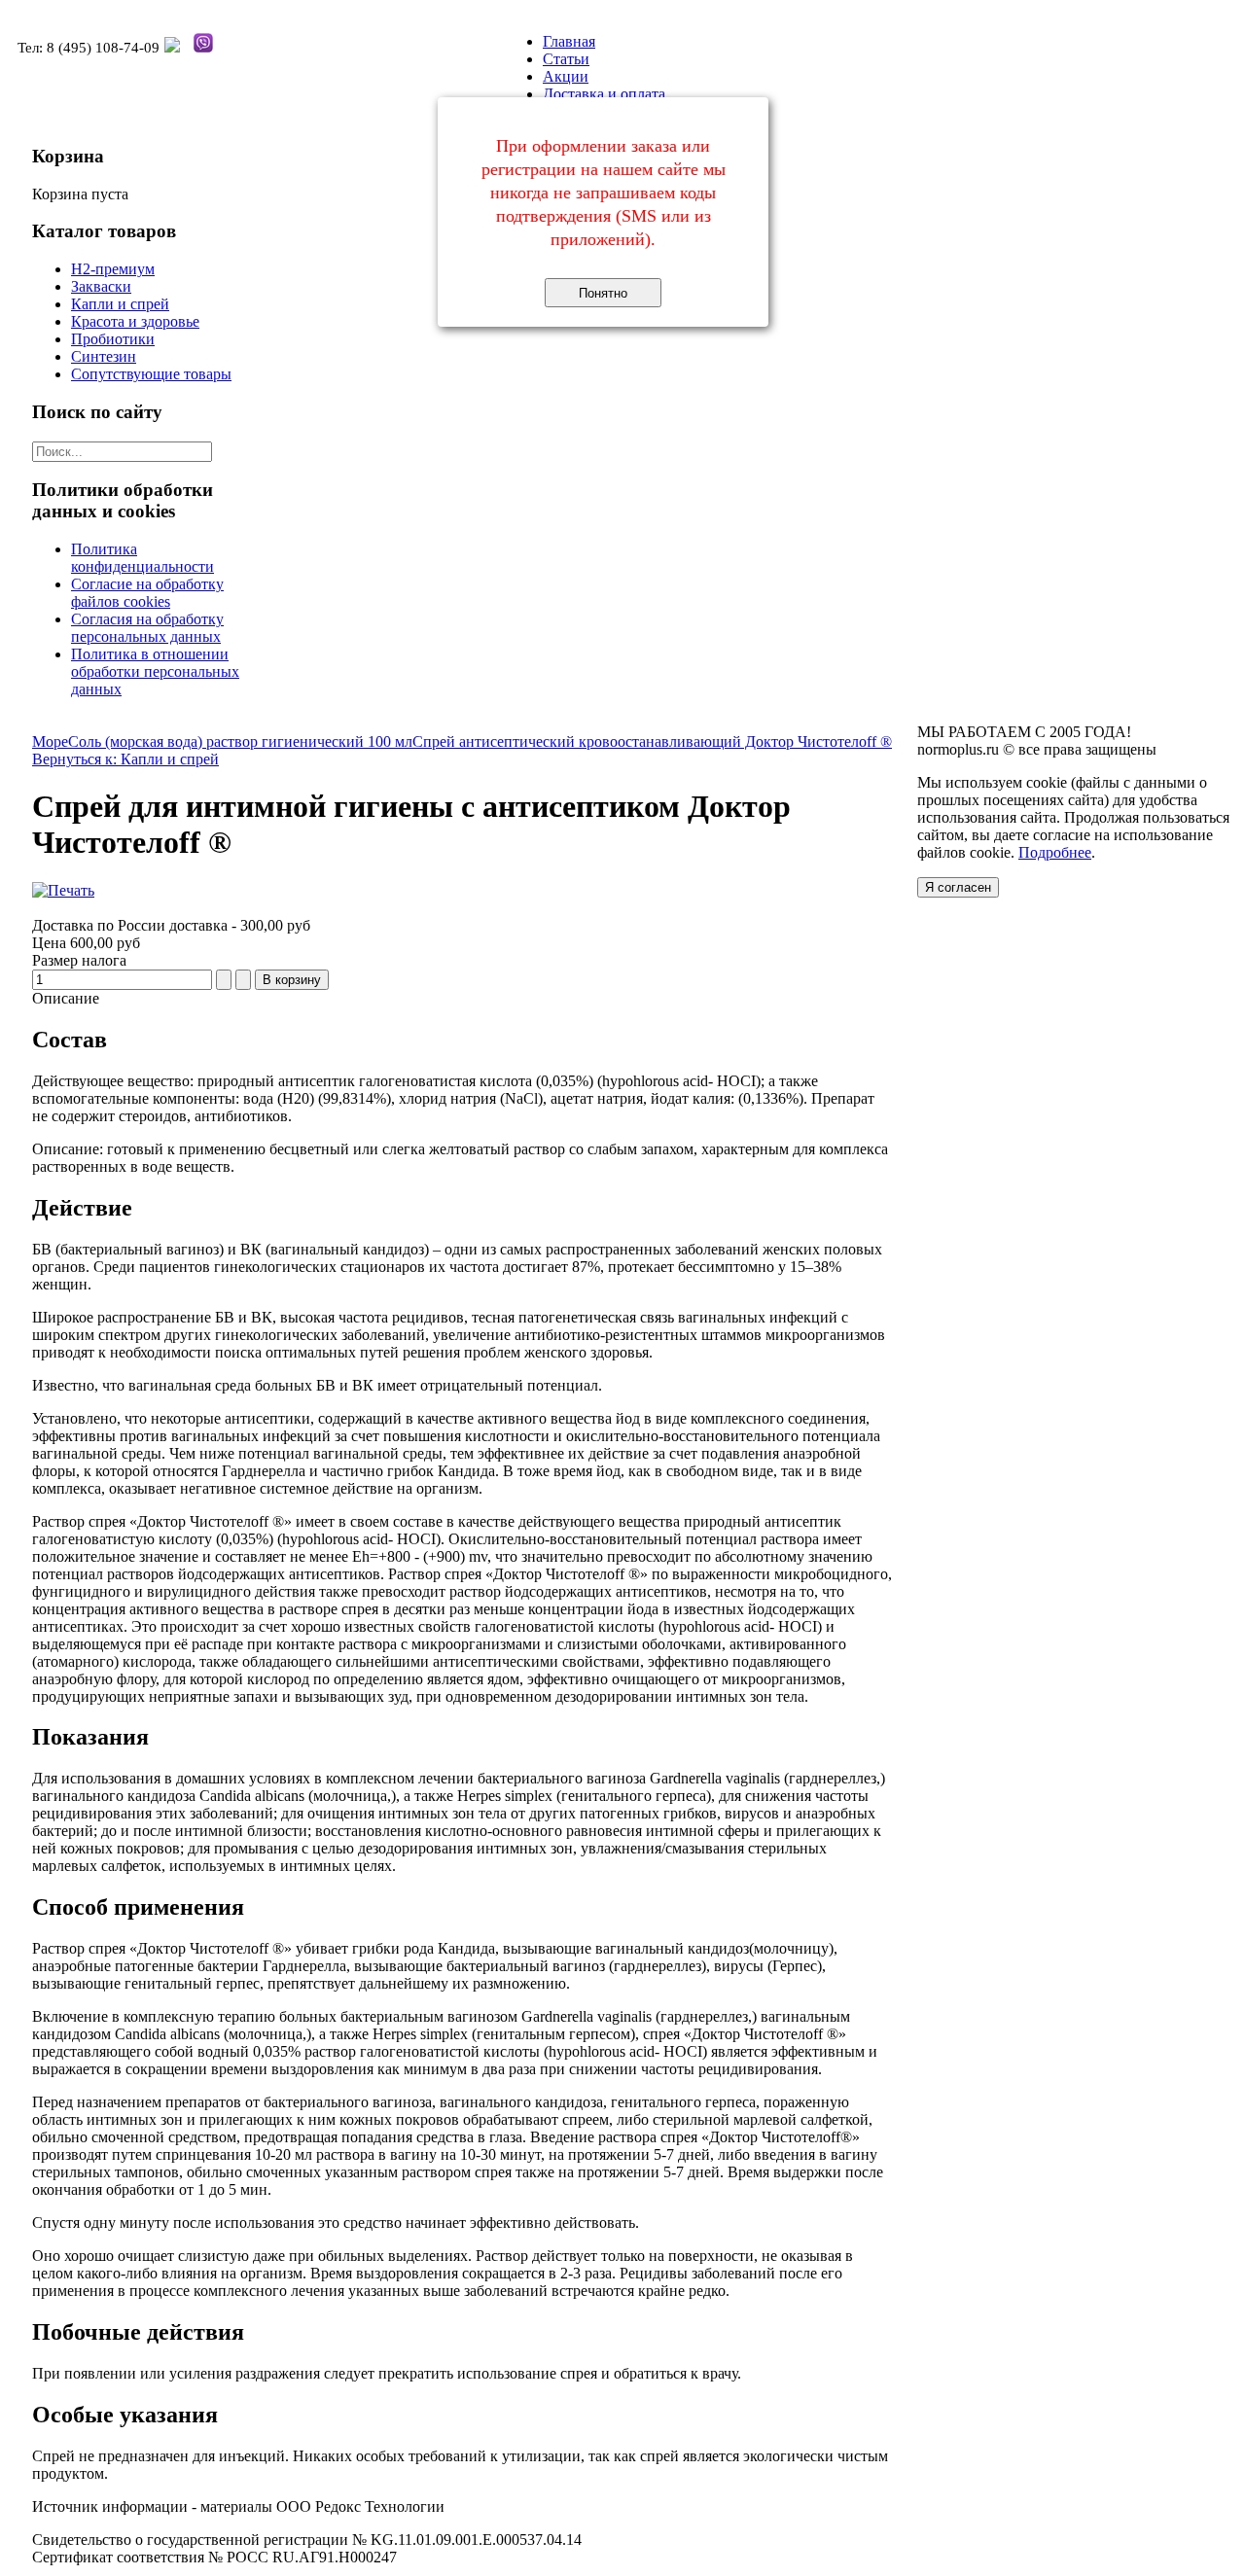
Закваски (101, 286)
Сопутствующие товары (151, 374)
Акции (566, 76)
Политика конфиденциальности (142, 558)
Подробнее (1055, 852)
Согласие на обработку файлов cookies (147, 593)
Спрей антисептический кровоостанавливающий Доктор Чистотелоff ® (652, 741)
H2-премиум (113, 269)
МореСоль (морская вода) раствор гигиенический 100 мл (222, 741)
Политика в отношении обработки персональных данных (155, 671)
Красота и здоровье (135, 321)
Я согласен (958, 887)
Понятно (603, 293)
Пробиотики (113, 339)
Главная (569, 41)
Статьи (566, 59)
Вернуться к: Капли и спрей (125, 759)
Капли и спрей (120, 304)
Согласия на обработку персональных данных (147, 628)
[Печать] (63, 890)
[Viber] (203, 48)
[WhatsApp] (172, 48)
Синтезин (104, 356)
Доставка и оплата (604, 94)
